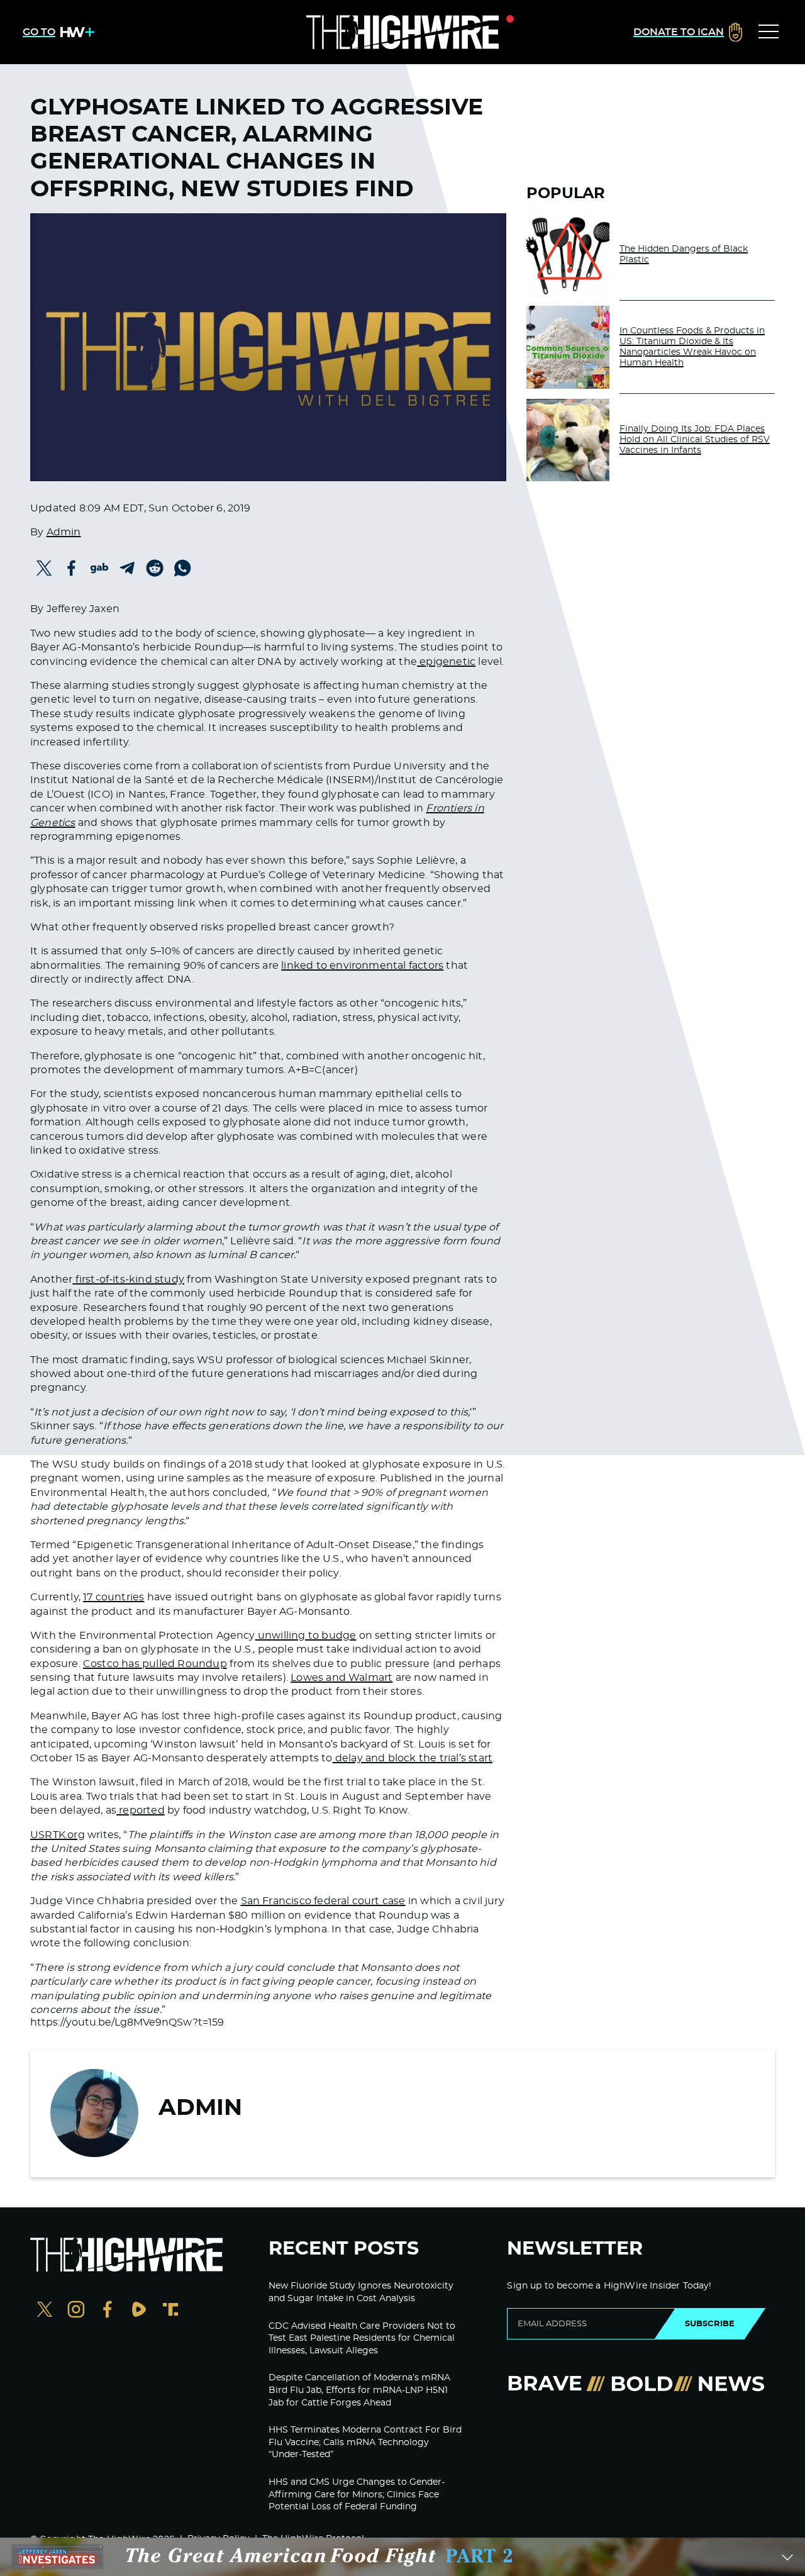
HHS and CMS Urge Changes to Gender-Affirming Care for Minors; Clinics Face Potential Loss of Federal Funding (357, 2495)
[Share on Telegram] (127, 568)
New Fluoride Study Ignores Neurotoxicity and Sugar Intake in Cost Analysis (361, 2292)
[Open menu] (769, 32)
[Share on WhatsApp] (182, 568)
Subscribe (710, 2324)
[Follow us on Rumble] (139, 2311)
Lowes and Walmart (341, 1678)
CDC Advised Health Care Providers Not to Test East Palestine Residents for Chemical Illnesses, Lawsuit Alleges (362, 2339)
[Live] (402, 32)
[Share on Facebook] (72, 568)
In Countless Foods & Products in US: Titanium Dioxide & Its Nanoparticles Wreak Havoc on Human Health (692, 347)
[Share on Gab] (99, 568)
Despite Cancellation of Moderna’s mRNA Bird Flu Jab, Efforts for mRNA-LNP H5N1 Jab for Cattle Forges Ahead (359, 2390)
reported (141, 1810)
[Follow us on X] (45, 2311)
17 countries (114, 1597)
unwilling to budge (306, 1636)
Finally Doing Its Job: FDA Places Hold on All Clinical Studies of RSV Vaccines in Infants (695, 440)
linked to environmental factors (362, 966)
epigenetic (446, 662)
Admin (64, 532)
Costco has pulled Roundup (155, 1664)
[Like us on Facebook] (108, 2311)
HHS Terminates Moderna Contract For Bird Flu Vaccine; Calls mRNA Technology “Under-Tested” (365, 2442)
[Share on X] (44, 568)
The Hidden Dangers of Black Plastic (684, 254)
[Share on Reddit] (155, 568)
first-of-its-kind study (128, 1280)
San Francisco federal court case (323, 1901)
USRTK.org (58, 1835)
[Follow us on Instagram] (76, 2311)
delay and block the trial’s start (413, 1758)
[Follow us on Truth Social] (170, 2311)
